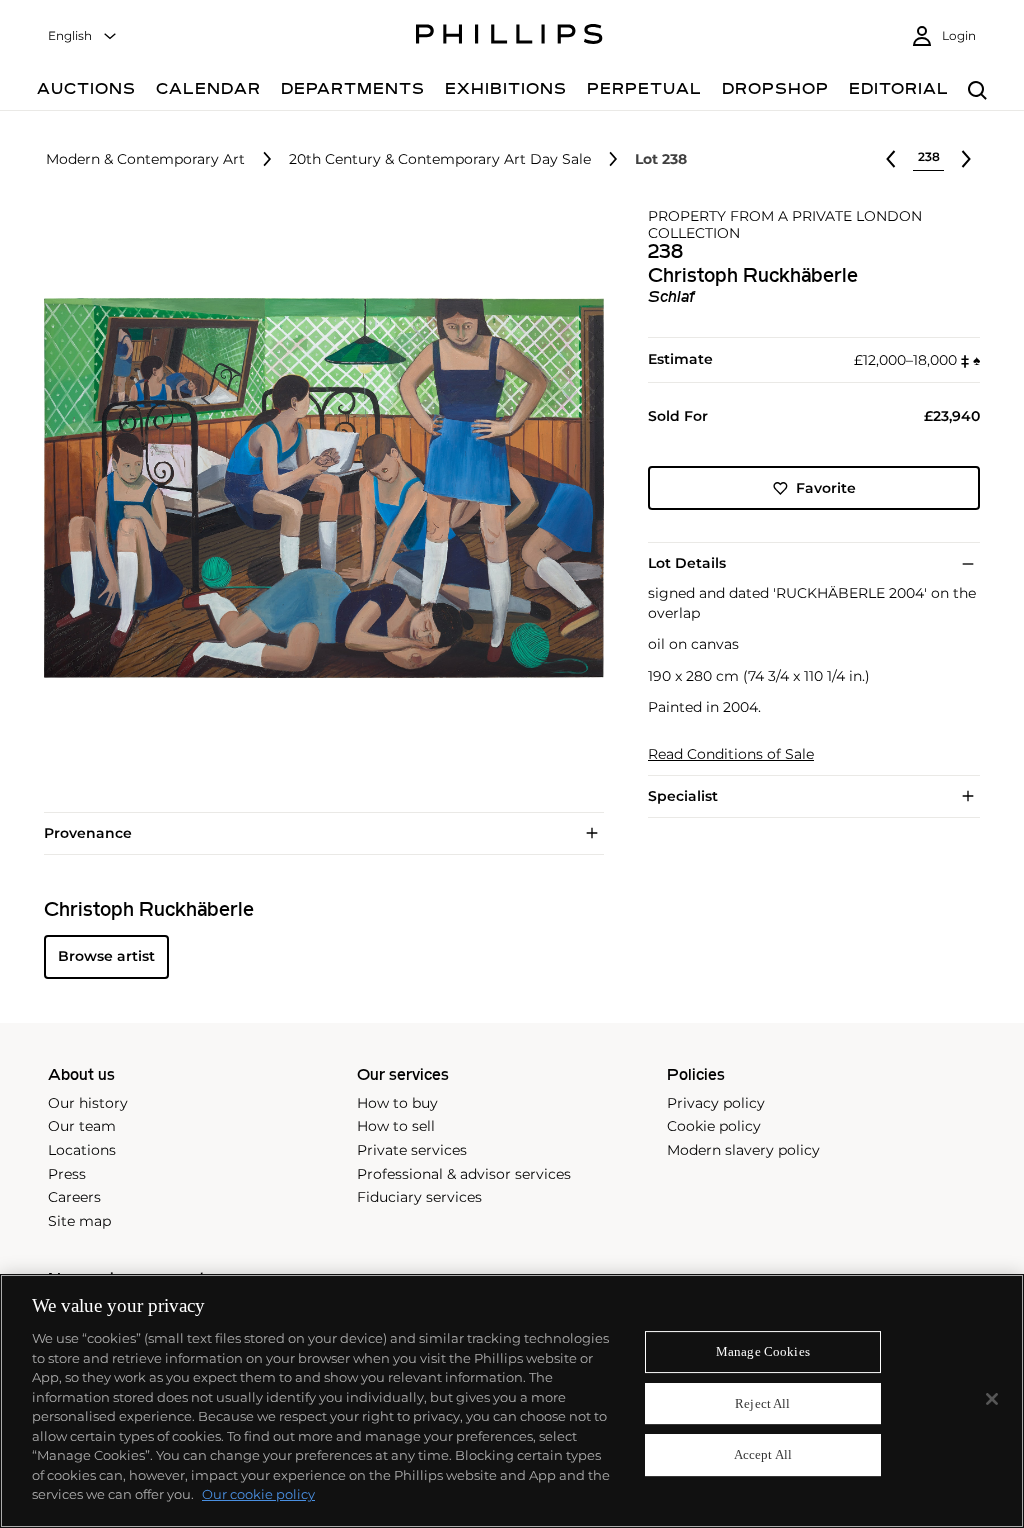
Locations (82, 1150)
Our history (88, 1103)
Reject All (762, 1403)
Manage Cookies (763, 1351)
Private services (412, 1150)
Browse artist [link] (106, 956)
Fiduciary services (419, 1197)
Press (67, 1174)
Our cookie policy (258, 1494)
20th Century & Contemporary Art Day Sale (440, 159)
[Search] (977, 91)
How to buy (397, 1103)
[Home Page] (509, 37)
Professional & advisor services (464, 1174)
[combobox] (83, 36)
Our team (82, 1126)
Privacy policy (716, 1103)
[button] (318, 488)
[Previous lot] (891, 159)
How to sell (396, 1126)
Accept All (763, 1455)
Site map (79, 1221)
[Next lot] (966, 159)
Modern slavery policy (743, 1150)
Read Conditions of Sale (731, 754)
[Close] (992, 1399)
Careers (74, 1197)
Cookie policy (714, 1126)
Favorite (826, 488)
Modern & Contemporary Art (145, 159)
